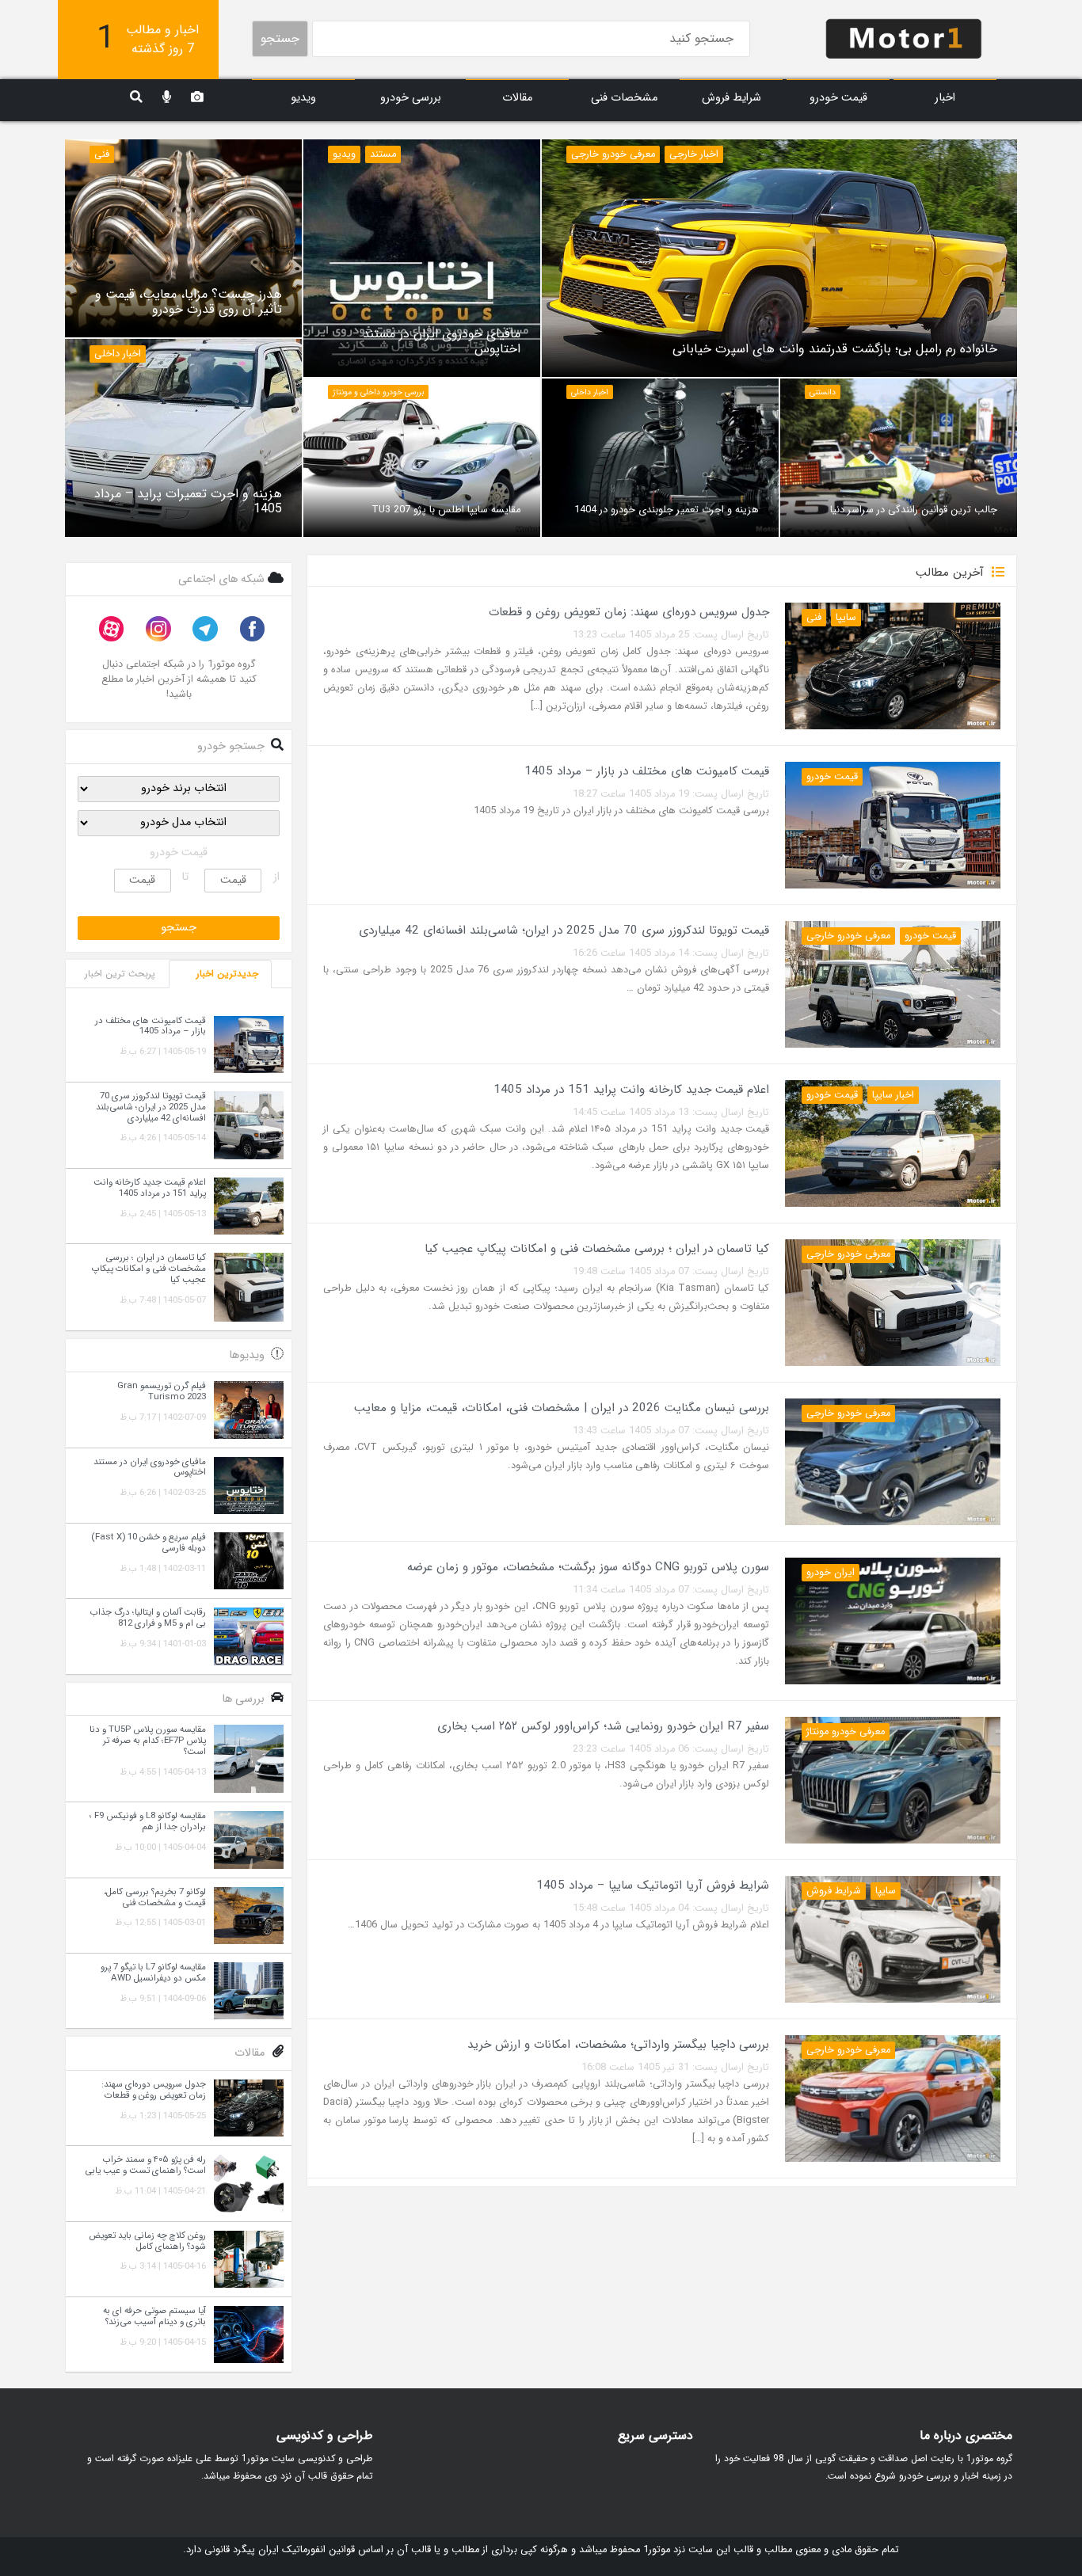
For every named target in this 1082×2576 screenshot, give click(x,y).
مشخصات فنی (624, 98)
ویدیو (303, 98)
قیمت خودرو (838, 98)
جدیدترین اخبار (227, 974)
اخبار (945, 98)
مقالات (517, 98)
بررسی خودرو (411, 98)
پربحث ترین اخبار (120, 974)
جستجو (280, 38)
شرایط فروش (731, 98)
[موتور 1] (904, 38)
